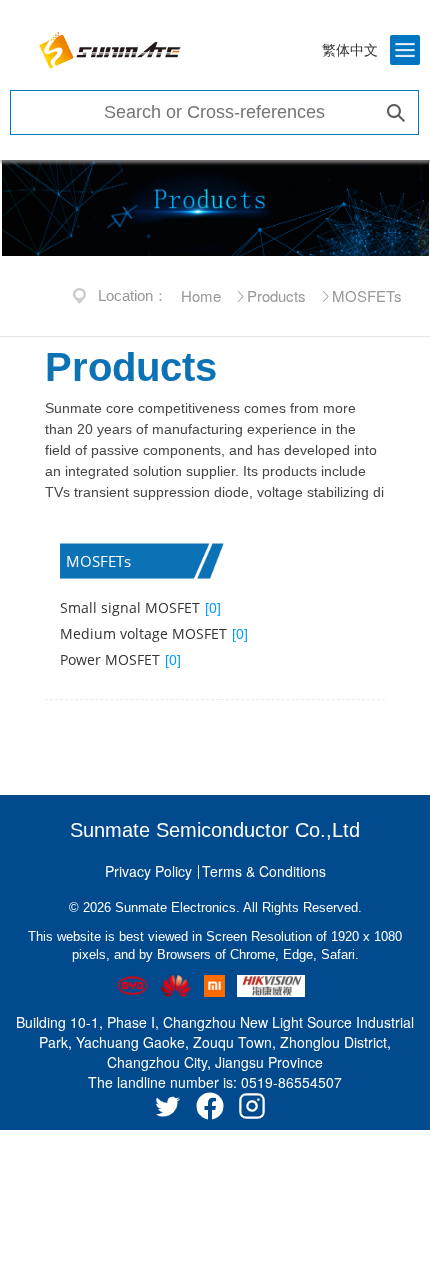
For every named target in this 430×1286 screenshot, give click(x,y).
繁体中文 (350, 50)
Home (201, 295)
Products (276, 295)
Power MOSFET (120, 659)
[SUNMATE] (110, 50)
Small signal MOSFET (140, 607)
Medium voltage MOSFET (154, 633)
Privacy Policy (148, 871)
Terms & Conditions (264, 871)
